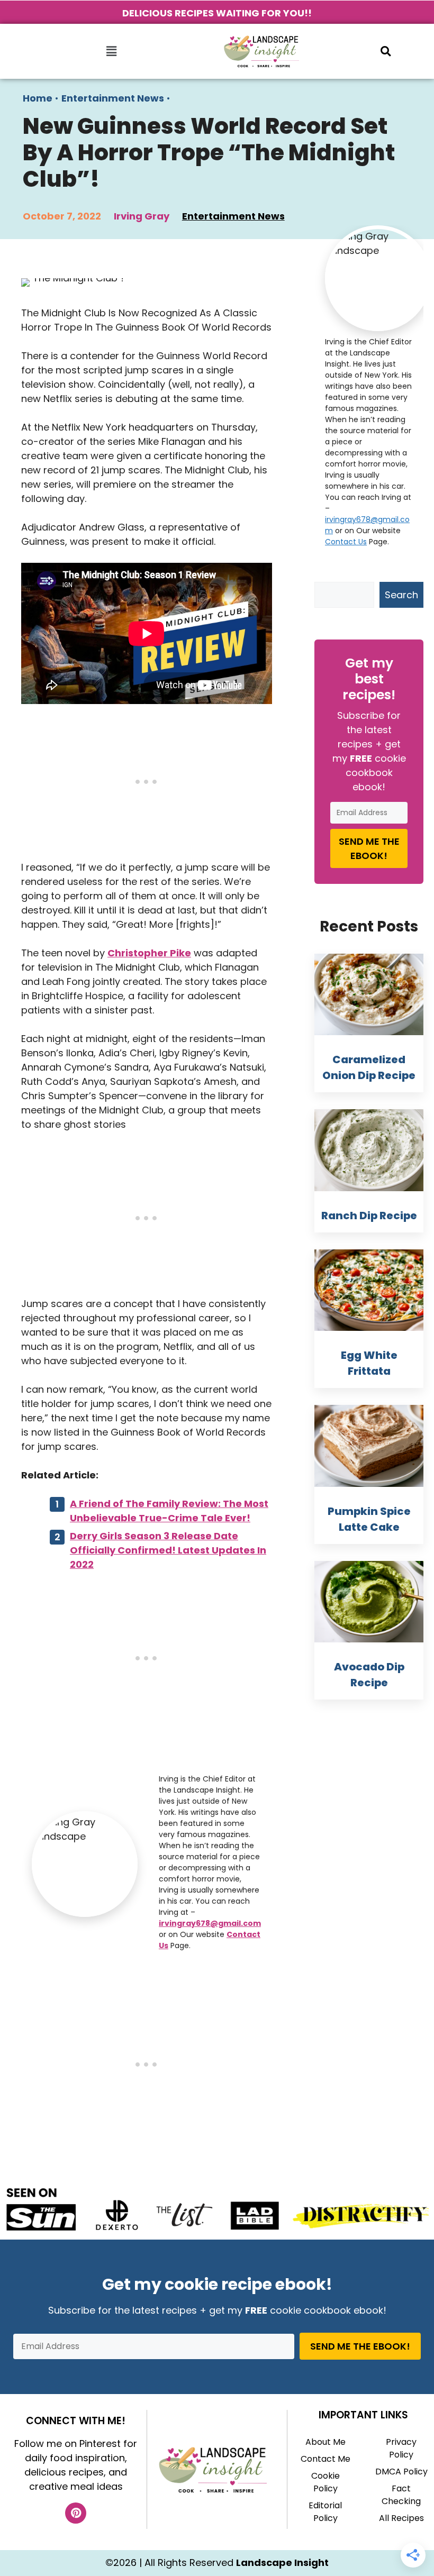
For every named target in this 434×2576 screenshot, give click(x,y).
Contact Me (325, 2459)
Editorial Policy (325, 2512)
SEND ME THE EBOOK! (369, 848)
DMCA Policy (401, 2472)
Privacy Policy (401, 2448)
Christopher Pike (149, 953)
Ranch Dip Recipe (369, 1216)
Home (38, 98)
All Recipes (401, 2518)
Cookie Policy (325, 2482)
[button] (111, 51)
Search (401, 595)
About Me (325, 2442)
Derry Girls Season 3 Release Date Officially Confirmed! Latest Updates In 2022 (168, 1550)
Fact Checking (401, 2495)
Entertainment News (113, 98)
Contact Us (346, 542)
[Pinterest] (76, 2513)
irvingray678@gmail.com (210, 1923)
